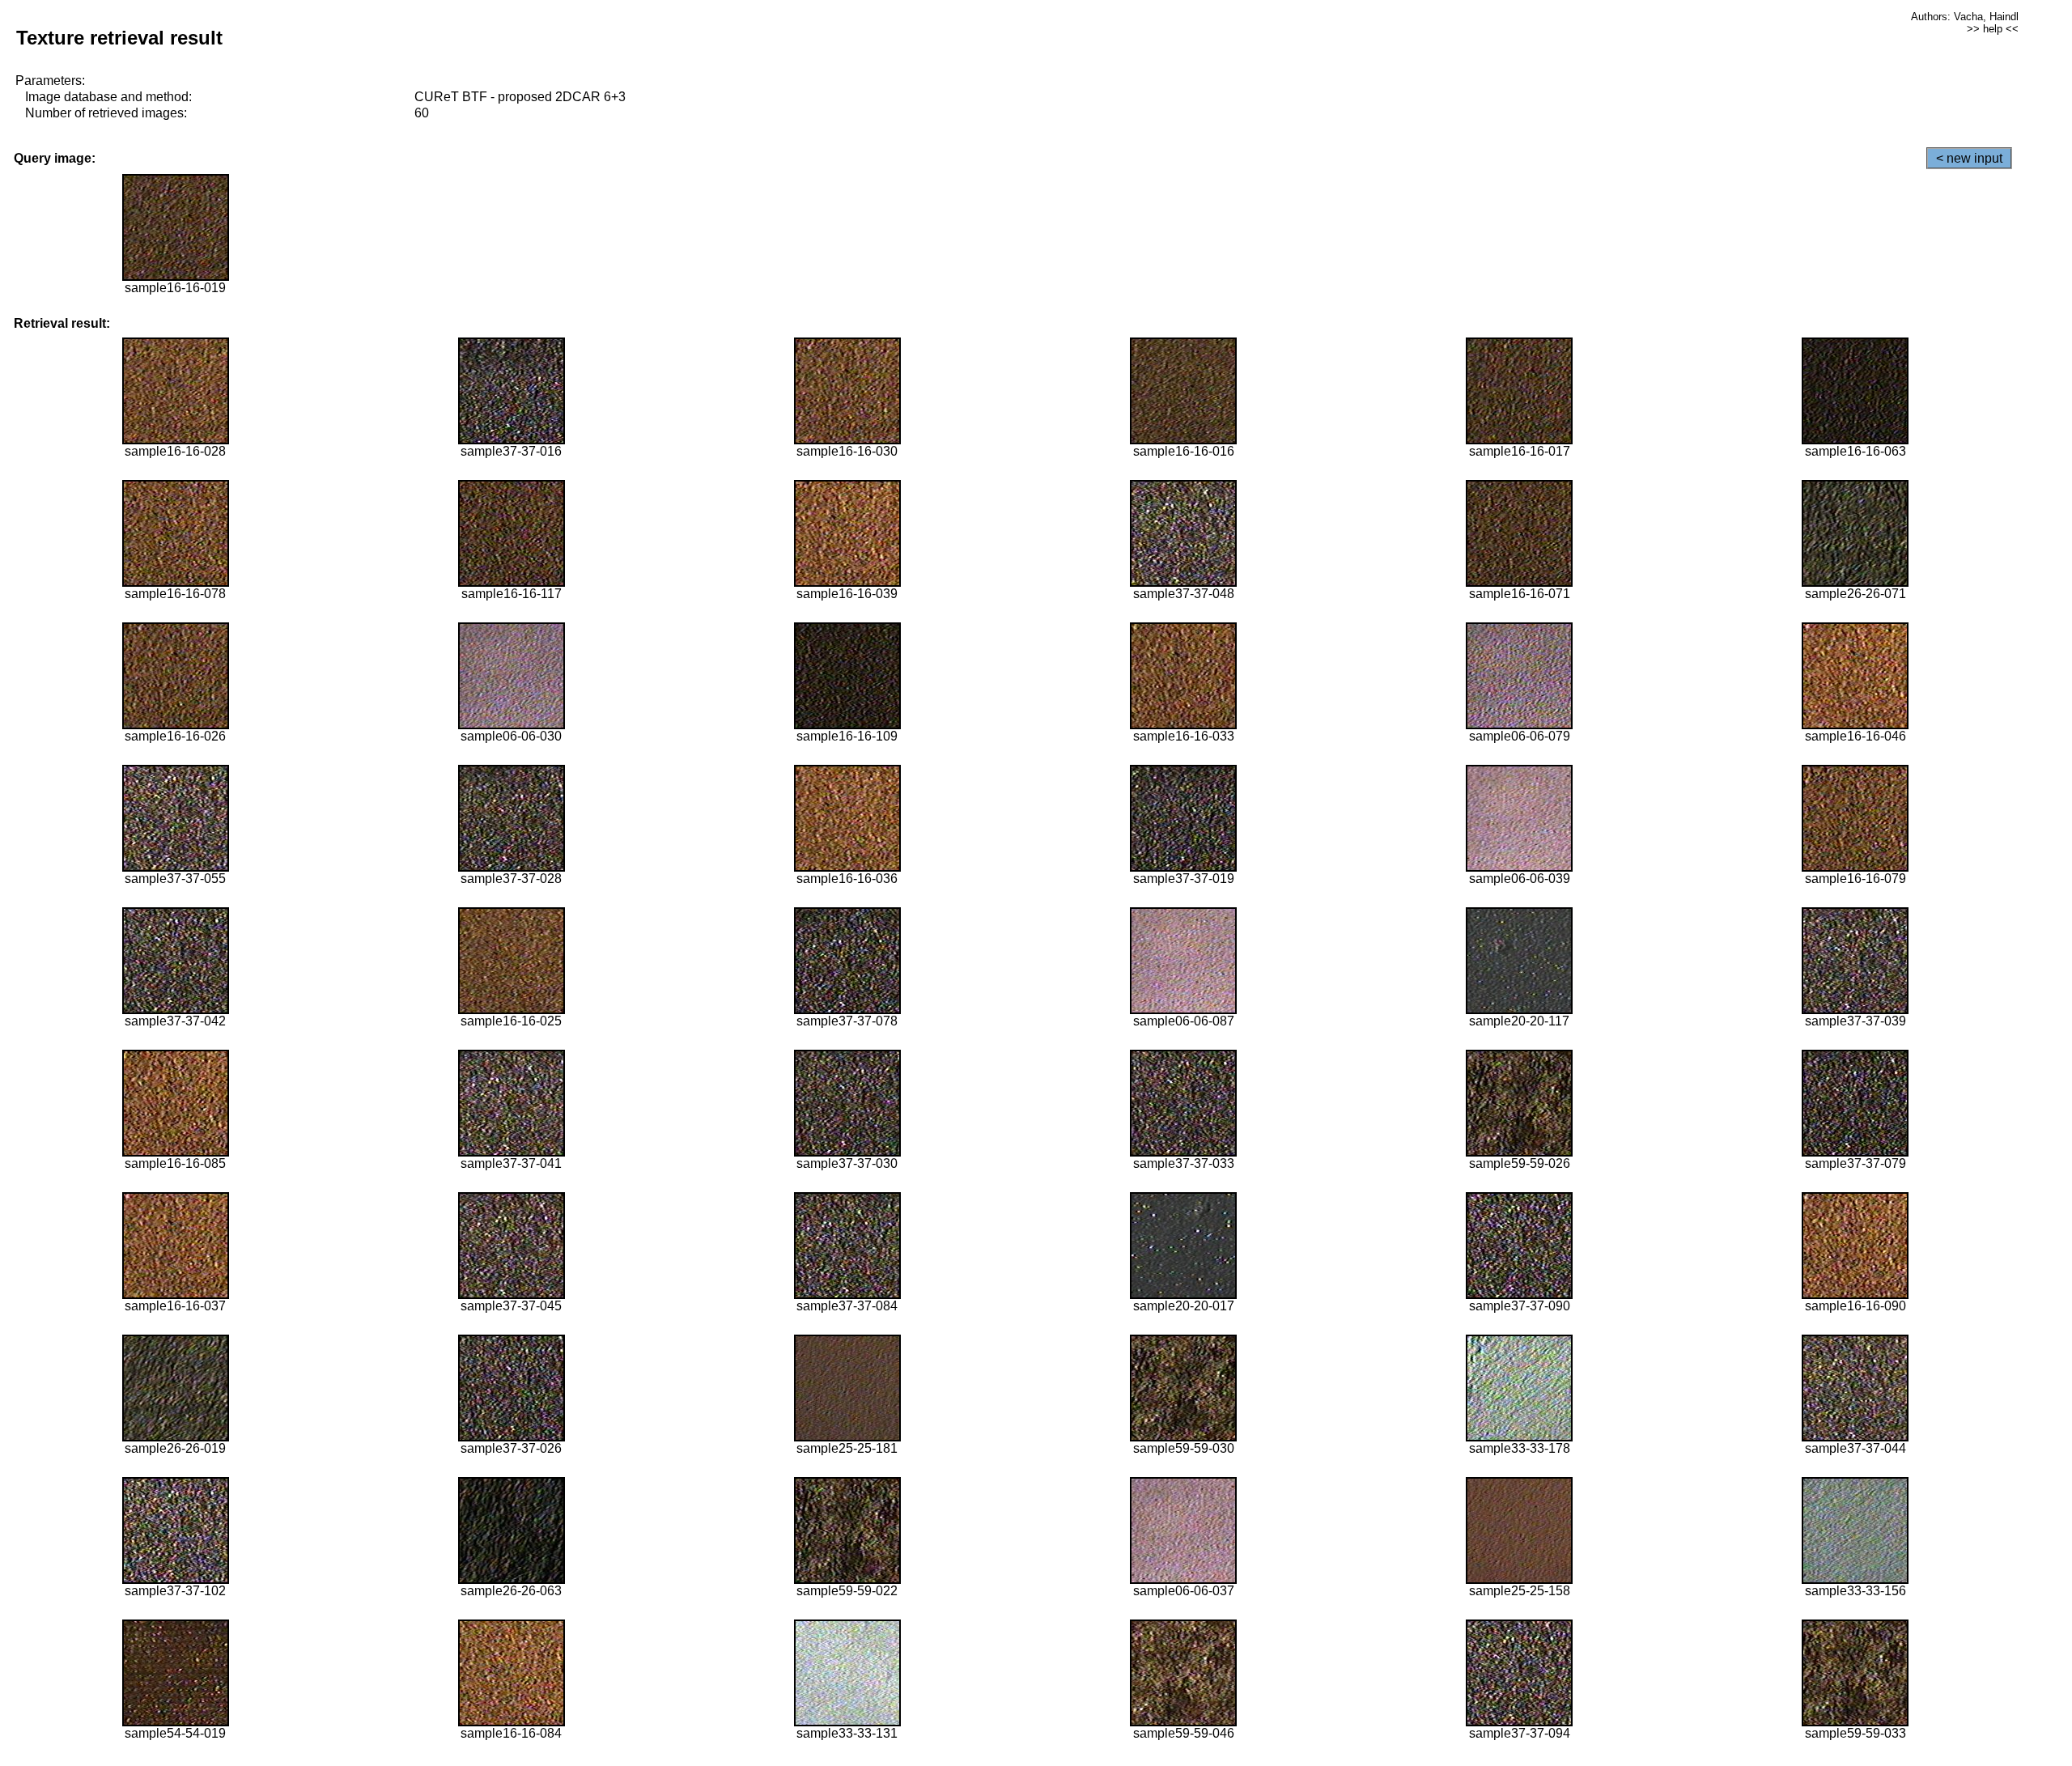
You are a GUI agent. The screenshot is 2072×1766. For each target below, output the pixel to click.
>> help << (1993, 29)
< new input (1969, 158)
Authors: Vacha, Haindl (1965, 17)
